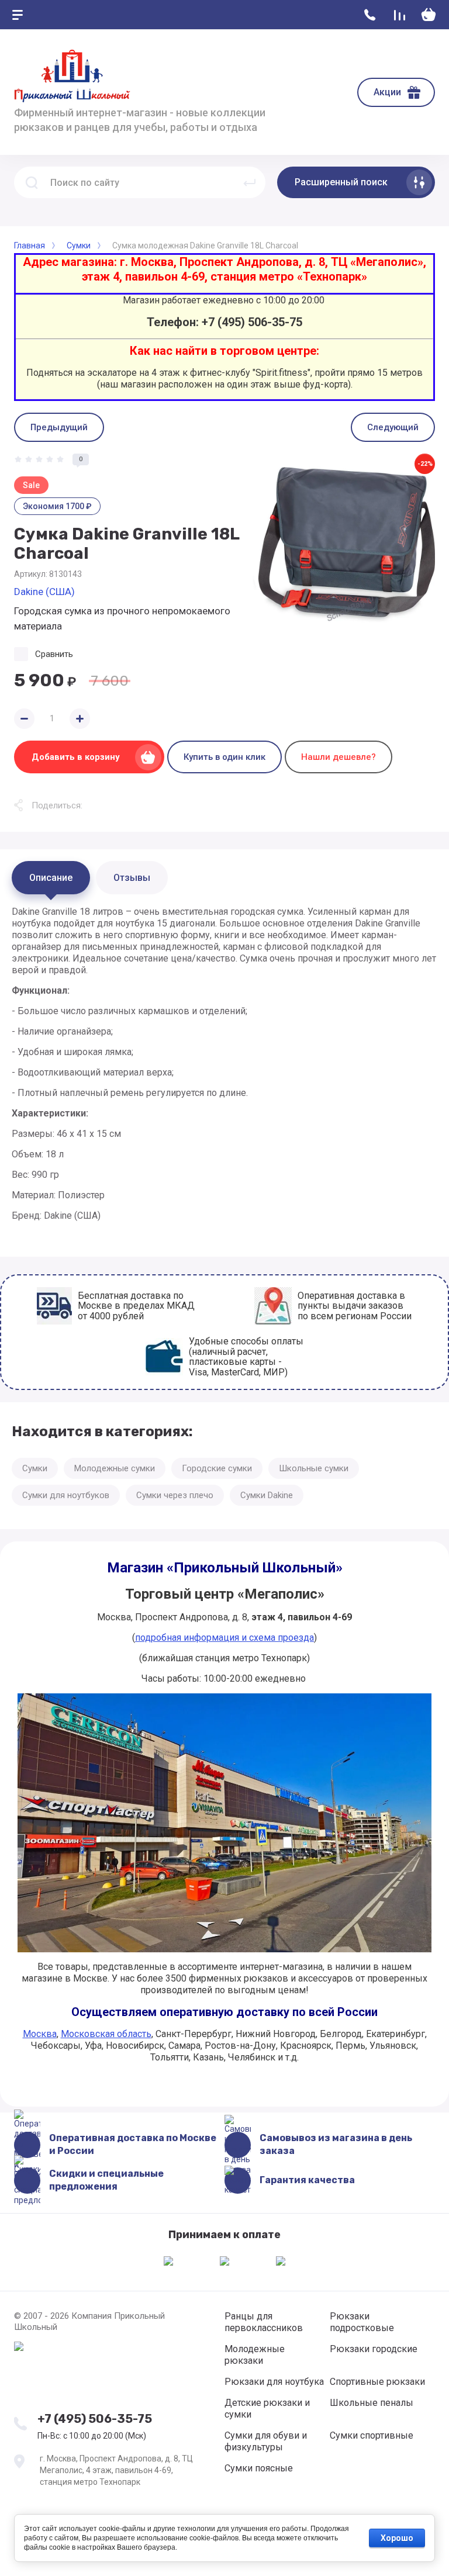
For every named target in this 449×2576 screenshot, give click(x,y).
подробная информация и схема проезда (224, 1638)
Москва (40, 2034)
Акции (387, 92)
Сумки (35, 1468)
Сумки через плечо (175, 1495)
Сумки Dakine (267, 1495)
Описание (51, 878)
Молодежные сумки (115, 1468)
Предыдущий (59, 427)
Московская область (106, 2034)
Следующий (393, 427)
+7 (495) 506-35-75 (95, 2419)
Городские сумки (217, 1468)
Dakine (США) (44, 592)
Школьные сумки (314, 1468)
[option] (344, 545)
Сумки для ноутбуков (66, 1495)
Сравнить (54, 654)
